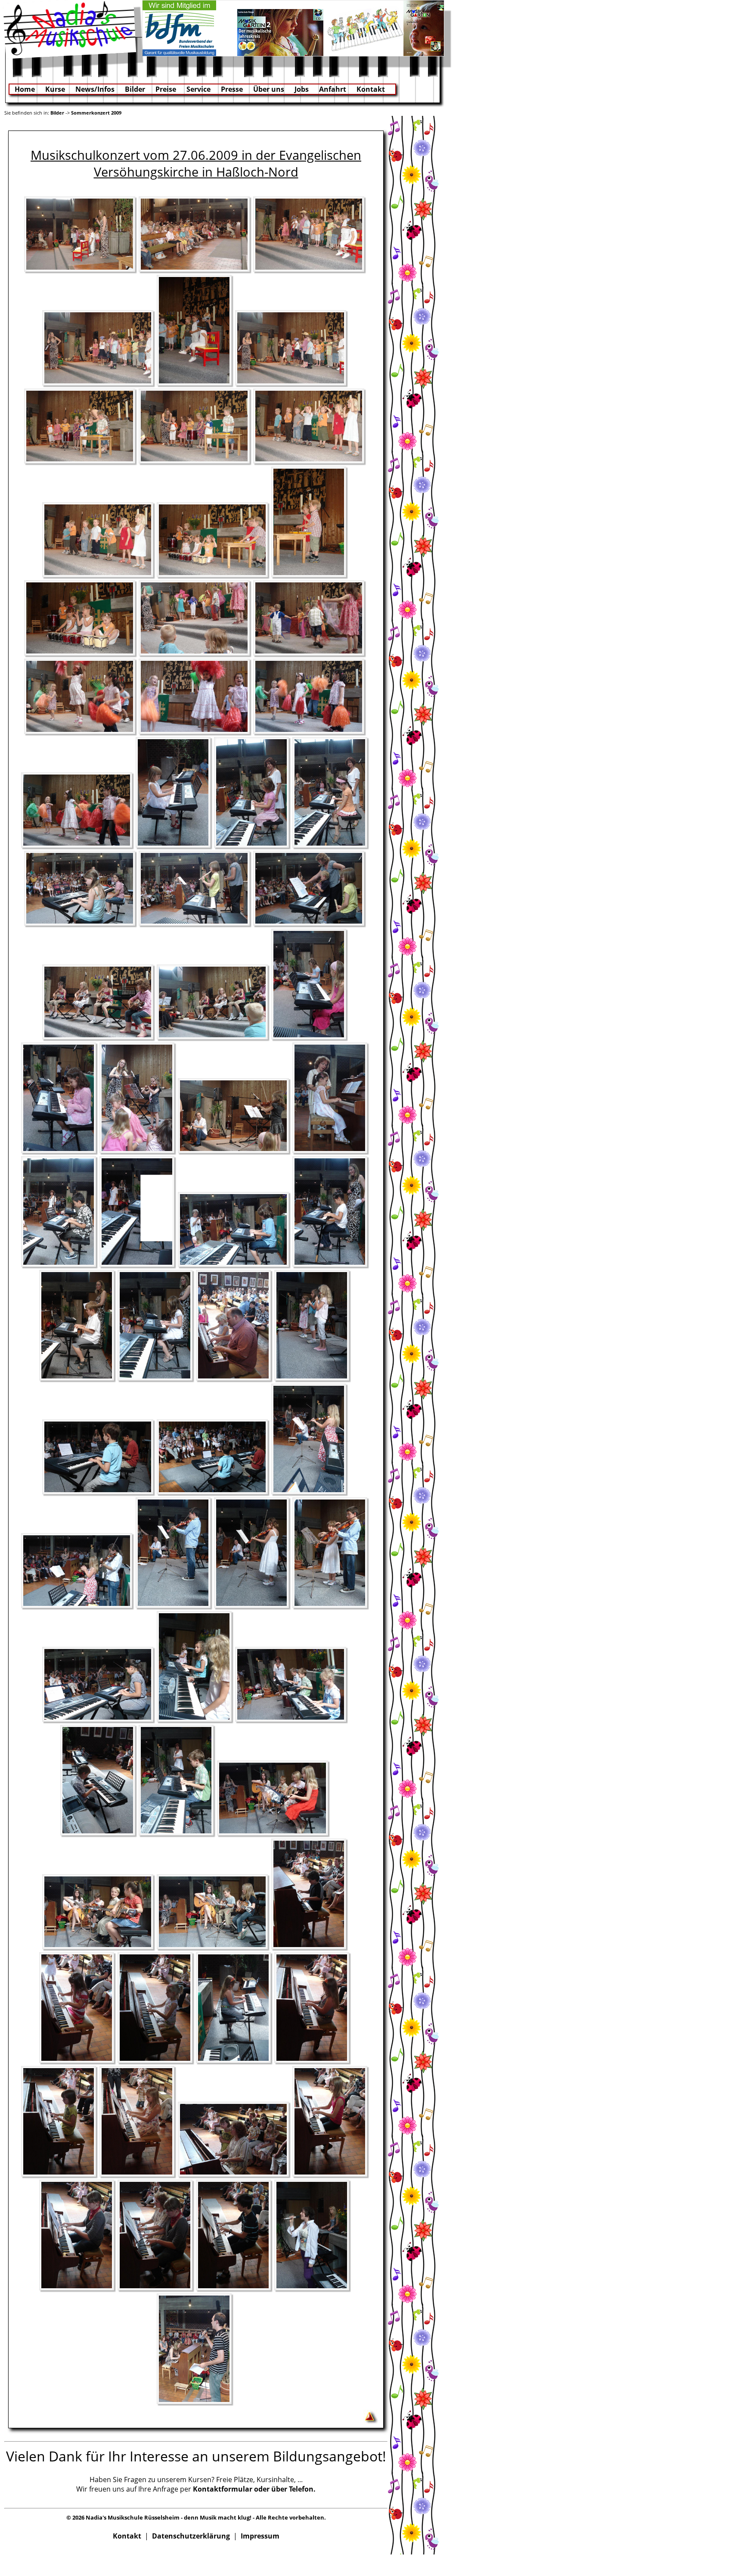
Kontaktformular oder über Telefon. (254, 2489)
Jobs (302, 89)
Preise (166, 89)
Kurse (55, 89)
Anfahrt (333, 89)
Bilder (135, 89)
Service (198, 89)
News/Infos (95, 89)
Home (25, 89)
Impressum (260, 2536)
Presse (232, 89)
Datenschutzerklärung (191, 2536)
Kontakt (371, 89)
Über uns (269, 89)
